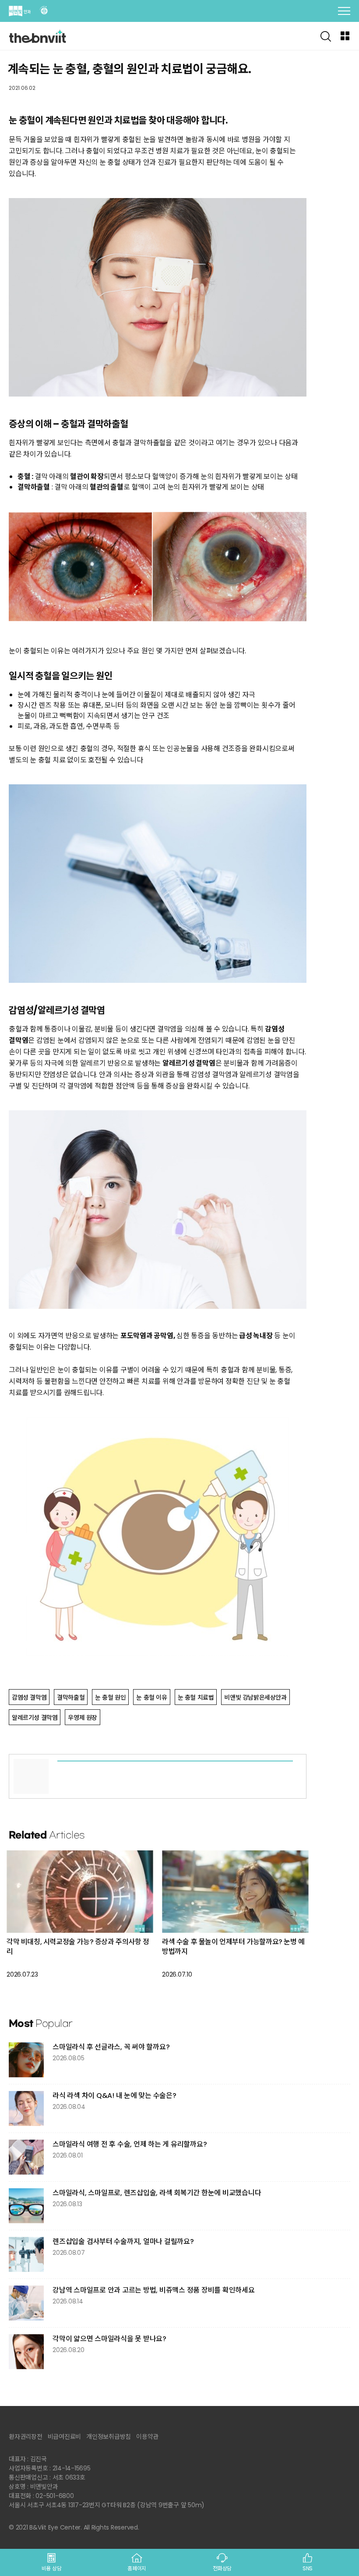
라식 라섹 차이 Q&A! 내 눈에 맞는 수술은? (114, 2096)
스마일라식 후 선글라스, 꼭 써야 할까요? (111, 2047)
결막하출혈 (71, 1697)
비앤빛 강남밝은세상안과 (255, 1697)
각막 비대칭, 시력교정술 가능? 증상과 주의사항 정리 (78, 1947)
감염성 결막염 (29, 1697)
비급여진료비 (65, 2437)
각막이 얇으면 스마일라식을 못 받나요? (109, 2339)
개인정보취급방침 (109, 2437)
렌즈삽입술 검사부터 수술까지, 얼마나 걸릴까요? (123, 2241)
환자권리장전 (26, 2437)
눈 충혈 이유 (151, 1697)
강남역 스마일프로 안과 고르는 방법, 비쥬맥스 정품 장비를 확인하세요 (154, 2290)
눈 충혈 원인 (110, 1697)
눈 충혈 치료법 (196, 1697)
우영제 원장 (83, 1718)
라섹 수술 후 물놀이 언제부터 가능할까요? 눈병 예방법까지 (233, 1947)
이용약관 (147, 2437)
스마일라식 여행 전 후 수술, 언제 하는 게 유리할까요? (130, 2144)
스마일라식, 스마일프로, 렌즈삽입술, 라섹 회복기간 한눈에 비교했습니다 (157, 2193)
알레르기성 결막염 (35, 1718)
